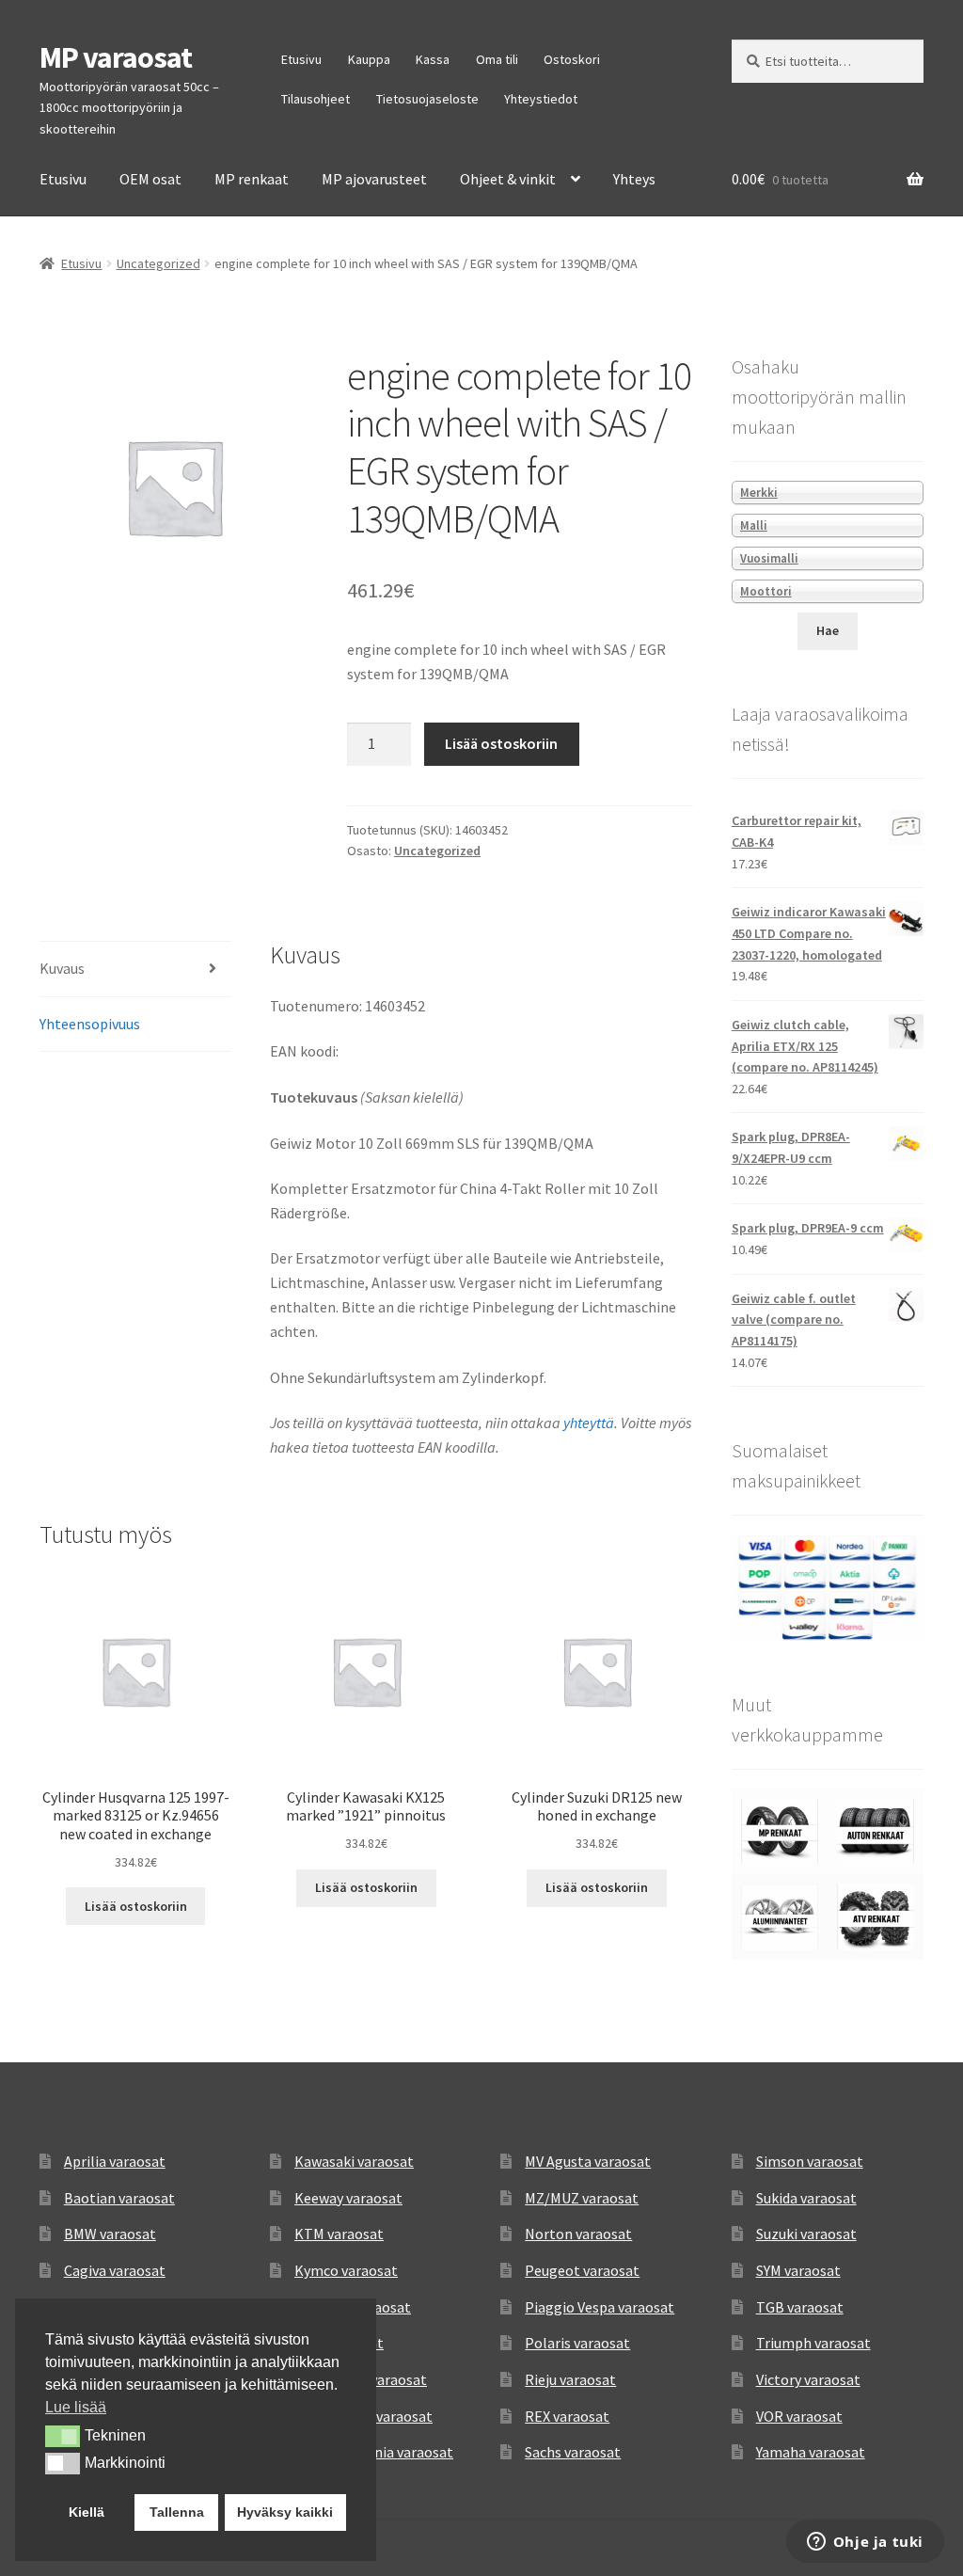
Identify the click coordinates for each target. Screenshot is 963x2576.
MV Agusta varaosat (588, 2161)
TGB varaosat (800, 2307)
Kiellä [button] (87, 2512)
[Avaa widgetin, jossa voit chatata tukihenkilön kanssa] (865, 2543)
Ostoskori (572, 59)
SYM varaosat (798, 2270)
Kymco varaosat (346, 2270)
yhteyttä (589, 1423)
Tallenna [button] (177, 2512)
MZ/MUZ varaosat (582, 2198)
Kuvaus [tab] (62, 968)
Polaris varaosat (577, 2343)
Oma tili (497, 59)
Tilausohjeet (316, 99)
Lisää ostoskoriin (501, 743)
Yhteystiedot (541, 99)
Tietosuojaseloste (427, 99)
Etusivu (301, 59)
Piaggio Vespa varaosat (600, 2307)
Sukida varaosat (806, 2198)
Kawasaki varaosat (354, 2161)
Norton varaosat (578, 2234)
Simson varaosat (810, 2161)
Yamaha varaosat (811, 2452)
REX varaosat (567, 2416)
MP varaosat (116, 57)
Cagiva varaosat (115, 2270)
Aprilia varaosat (115, 2161)
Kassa (433, 59)
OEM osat (150, 179)
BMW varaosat (110, 2234)
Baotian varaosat (119, 2198)
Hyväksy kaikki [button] (285, 2512)
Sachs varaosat (573, 2452)
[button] (63, 2436)
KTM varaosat (339, 2234)
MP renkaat (252, 179)
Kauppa (369, 59)
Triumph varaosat (813, 2343)
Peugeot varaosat (582, 2270)
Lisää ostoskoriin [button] (136, 1906)
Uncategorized (158, 263)
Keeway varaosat (348, 2198)
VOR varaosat (799, 2416)
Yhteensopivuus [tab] (90, 1024)
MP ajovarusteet (374, 179)
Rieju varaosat (570, 2379)
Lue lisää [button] (76, 2407)
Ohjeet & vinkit (508, 179)
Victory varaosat (808, 2379)
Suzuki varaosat (806, 2234)
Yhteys (634, 179)
